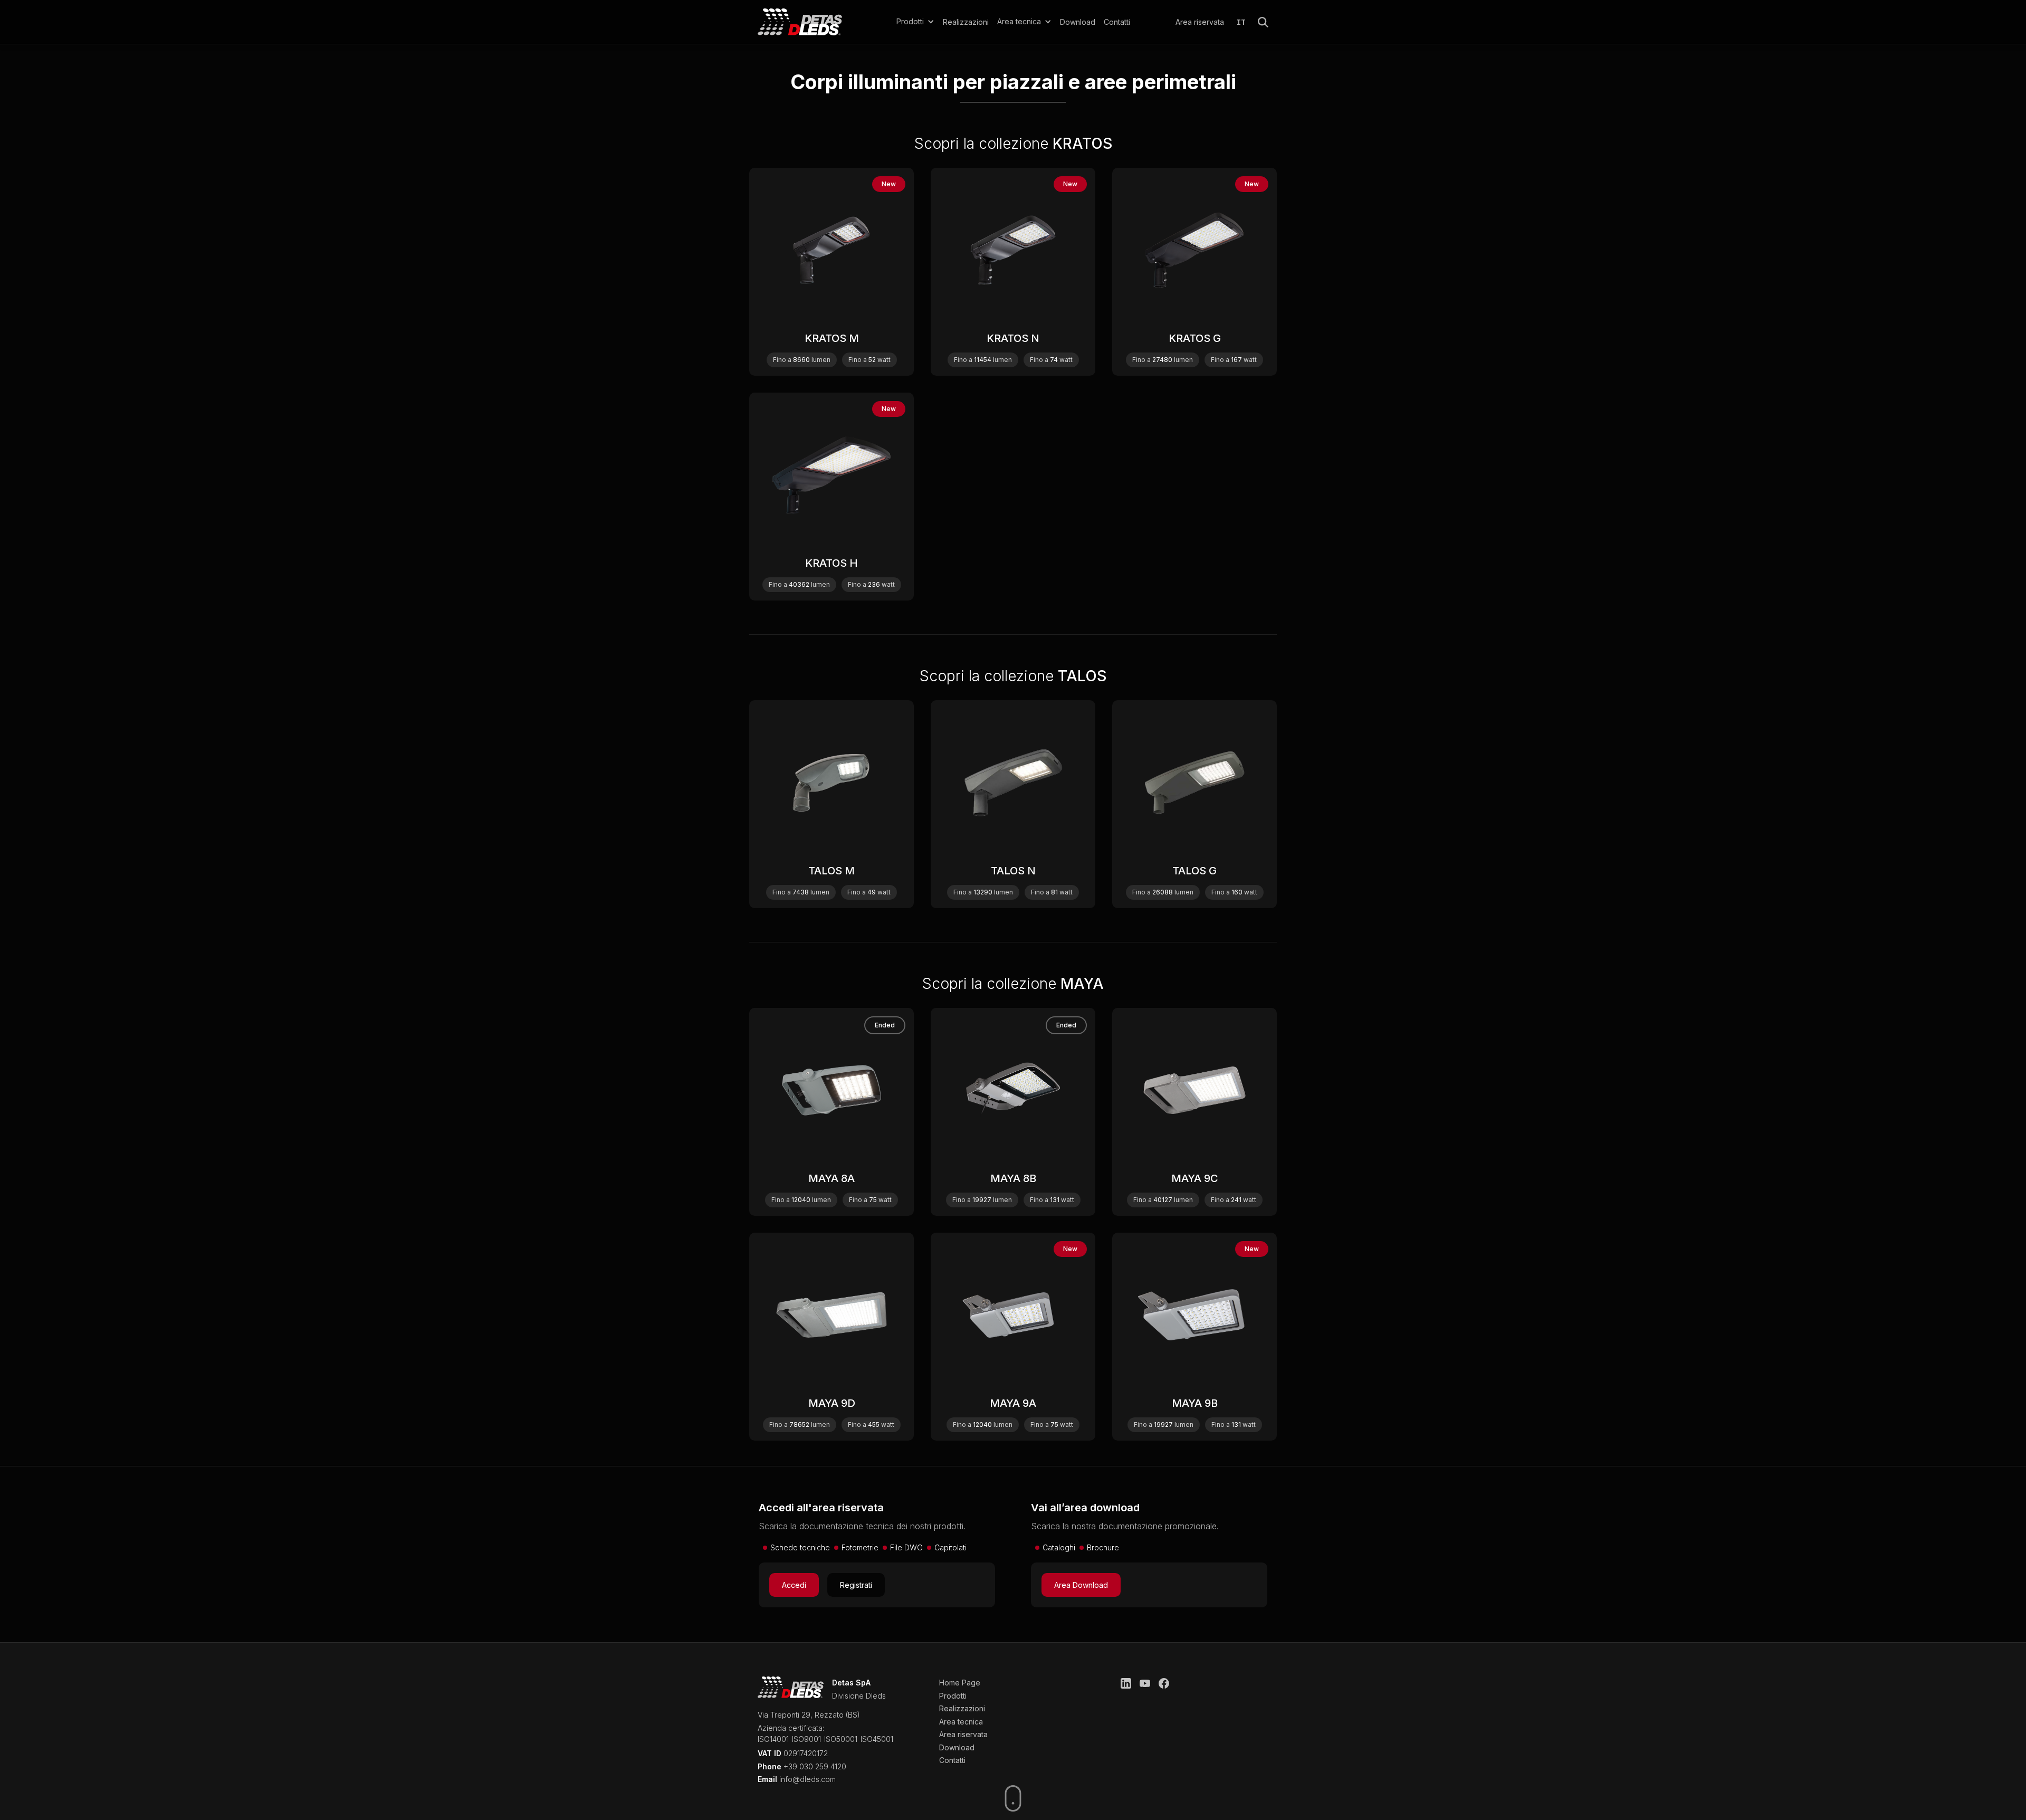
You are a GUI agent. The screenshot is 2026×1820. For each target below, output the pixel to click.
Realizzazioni (966, 22)
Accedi (794, 1585)
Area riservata (1200, 22)
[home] (814, 22)
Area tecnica (961, 1722)
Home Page (960, 1683)
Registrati (856, 1585)
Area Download (1081, 1585)
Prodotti (953, 1696)
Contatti (1117, 22)
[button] (915, 22)
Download (1078, 22)
